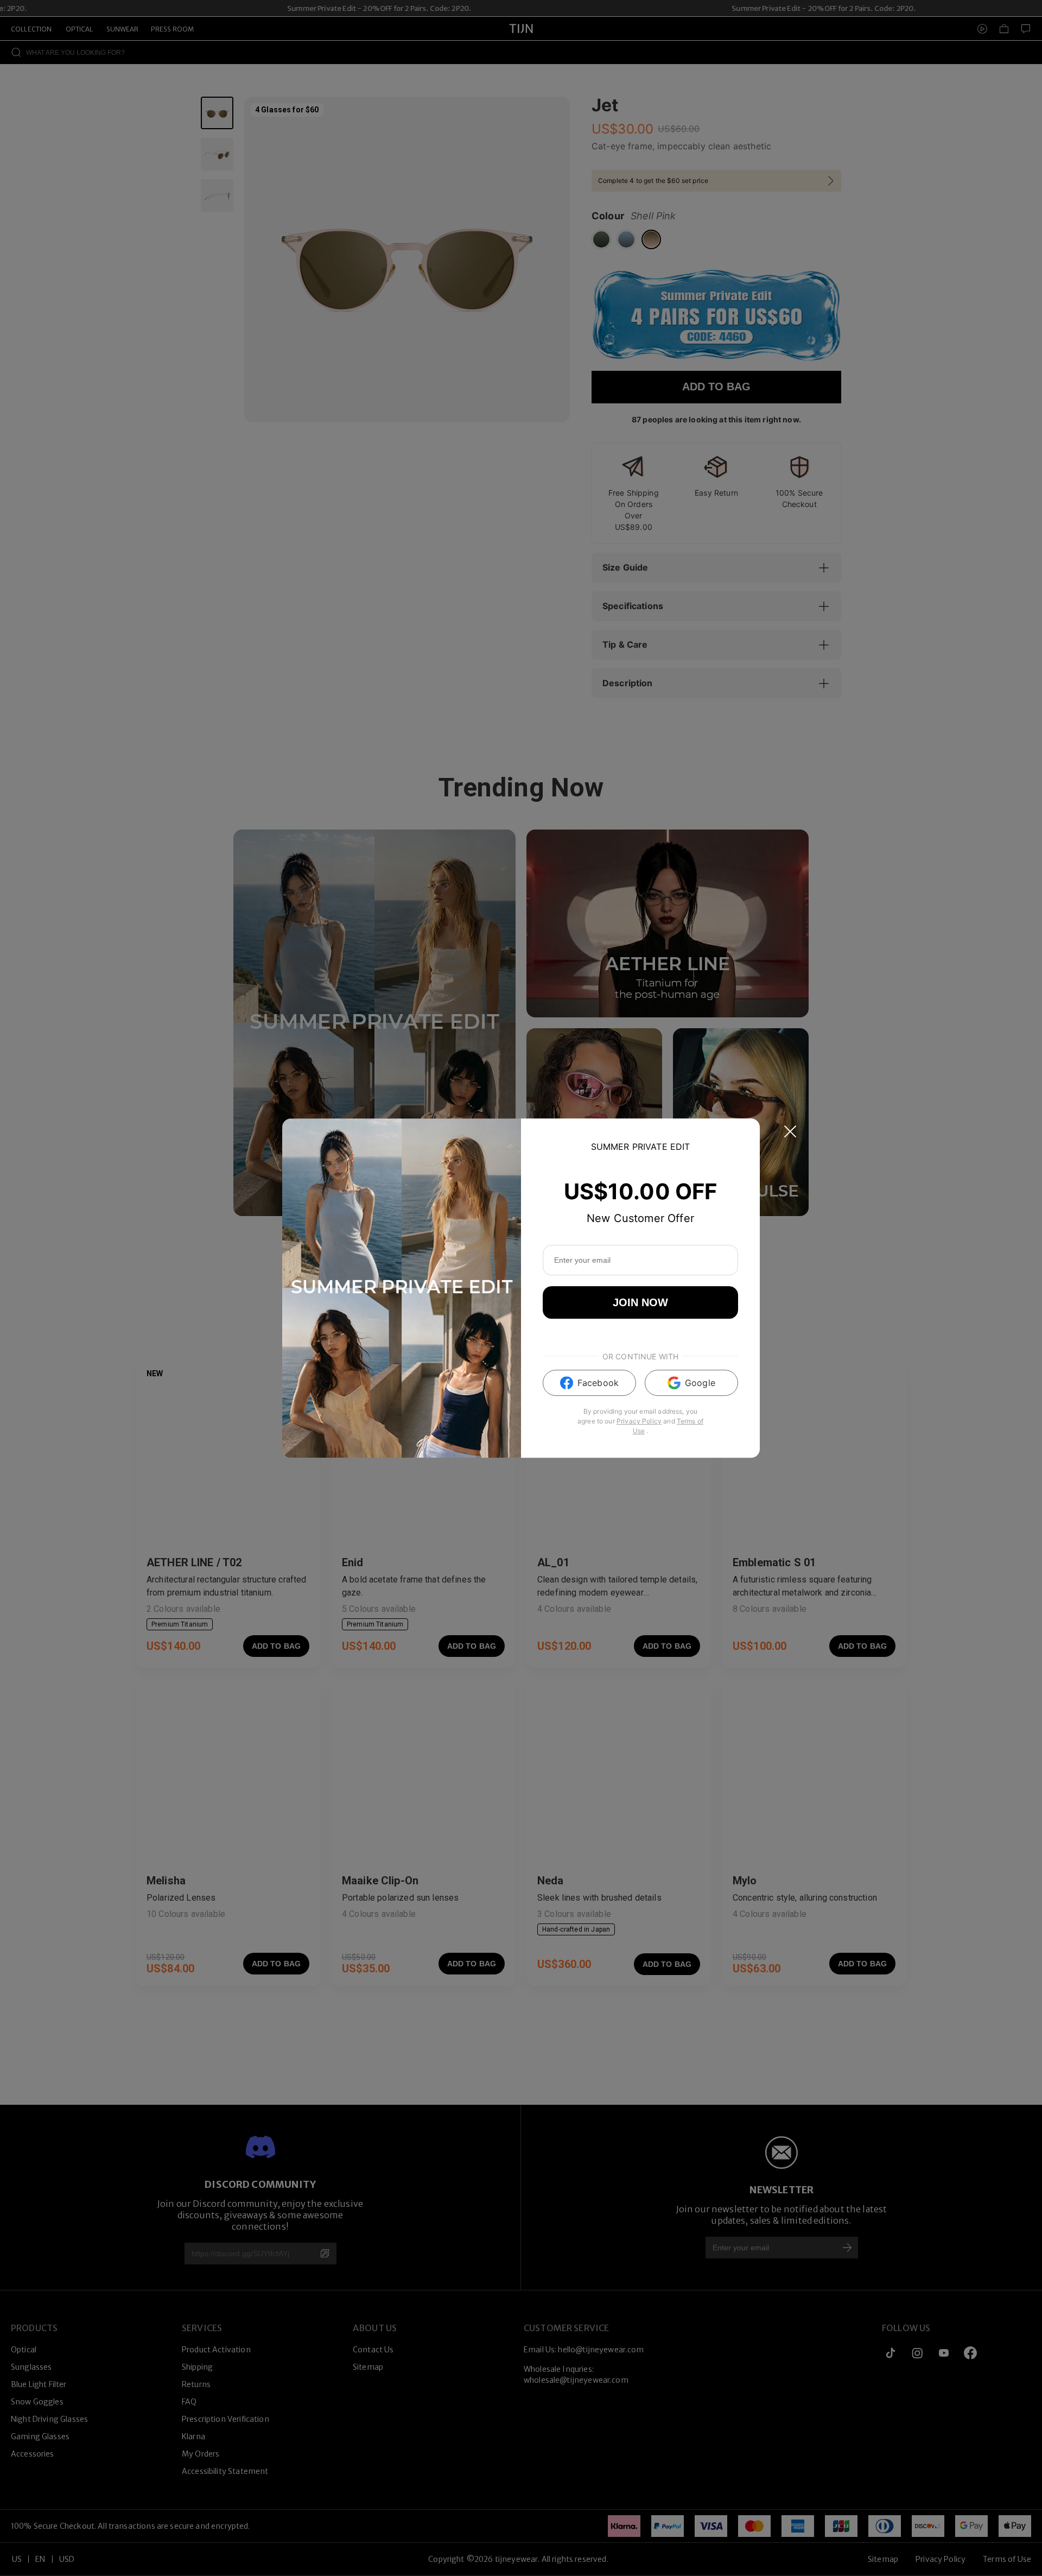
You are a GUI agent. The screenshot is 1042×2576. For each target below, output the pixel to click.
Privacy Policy (639, 1421)
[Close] (790, 1131)
